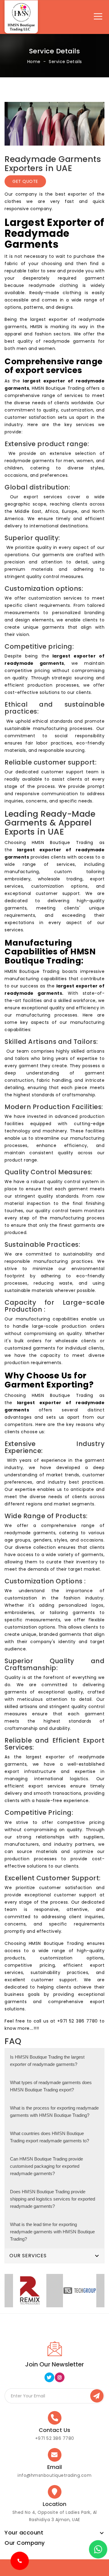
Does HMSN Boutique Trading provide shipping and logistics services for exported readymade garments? (53, 2199)
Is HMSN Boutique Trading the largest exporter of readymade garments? (47, 2061)
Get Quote (25, 181)
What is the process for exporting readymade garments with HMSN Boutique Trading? (54, 2112)
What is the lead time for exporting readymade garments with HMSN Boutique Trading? (52, 2232)
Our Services (28, 2256)
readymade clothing (53, 285)
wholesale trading (60, 879)
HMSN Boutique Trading (58, 388)
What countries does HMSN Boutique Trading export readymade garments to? (50, 2137)
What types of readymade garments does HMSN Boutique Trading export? (51, 2086)
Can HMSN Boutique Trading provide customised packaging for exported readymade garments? (46, 2166)
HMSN (36, 327)
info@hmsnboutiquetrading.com (54, 2475)
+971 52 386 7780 (78, 2021)
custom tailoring (79, 872)
